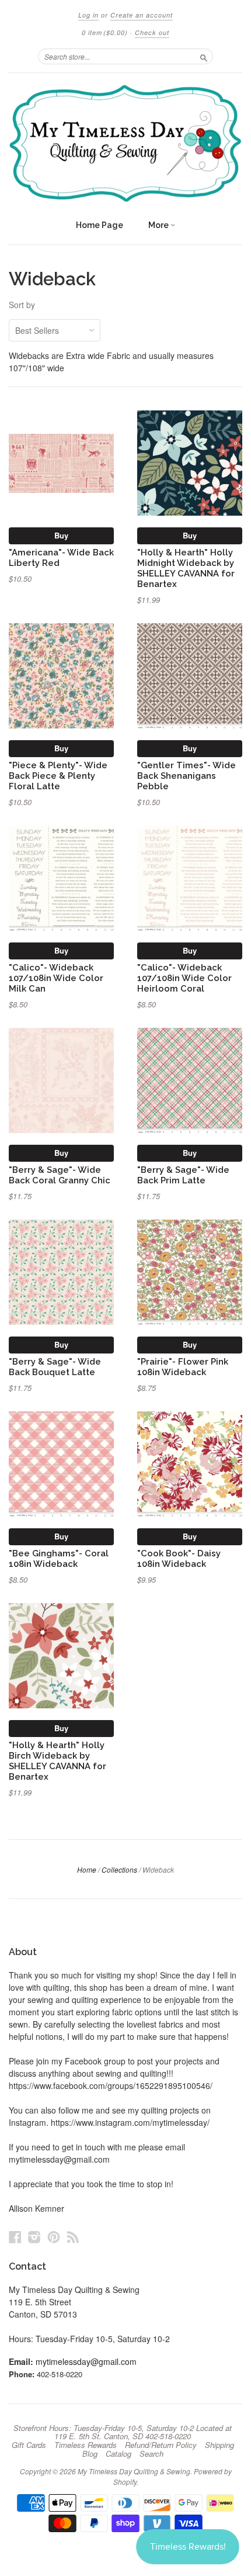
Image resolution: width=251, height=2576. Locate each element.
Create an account (142, 15)
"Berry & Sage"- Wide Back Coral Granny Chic (60, 1175)
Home (87, 1869)
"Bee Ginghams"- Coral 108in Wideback (59, 1558)
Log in (88, 15)
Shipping (219, 2445)
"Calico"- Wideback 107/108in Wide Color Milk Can (56, 978)
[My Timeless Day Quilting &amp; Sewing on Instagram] (34, 2237)
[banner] (125, 143)
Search (151, 2454)
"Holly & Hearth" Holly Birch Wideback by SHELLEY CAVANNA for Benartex (57, 1760)
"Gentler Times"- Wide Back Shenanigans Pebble (186, 776)
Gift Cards (29, 2445)
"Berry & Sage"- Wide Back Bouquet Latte (55, 1367)
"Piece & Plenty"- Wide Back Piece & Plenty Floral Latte (58, 776)
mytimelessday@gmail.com (86, 2361)
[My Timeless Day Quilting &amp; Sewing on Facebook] (15, 2237)
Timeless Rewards (86, 2445)
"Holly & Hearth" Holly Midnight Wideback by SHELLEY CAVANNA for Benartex (186, 568)
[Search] (204, 56)
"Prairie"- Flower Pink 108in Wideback (183, 1367)
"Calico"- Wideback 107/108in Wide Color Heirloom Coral (184, 978)
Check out (152, 32)
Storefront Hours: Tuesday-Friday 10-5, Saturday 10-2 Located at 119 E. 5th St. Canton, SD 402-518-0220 (123, 2432)
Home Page (100, 225)
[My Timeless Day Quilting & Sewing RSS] (73, 2237)
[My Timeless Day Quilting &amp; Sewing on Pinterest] (54, 2237)
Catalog (118, 2454)
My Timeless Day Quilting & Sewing (134, 2471)
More (159, 225)
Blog (90, 2454)
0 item (105, 32)
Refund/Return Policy (161, 2445)
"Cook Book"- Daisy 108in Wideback (179, 1558)
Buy (61, 535)
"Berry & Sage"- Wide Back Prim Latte (183, 1175)
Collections (119, 1869)
